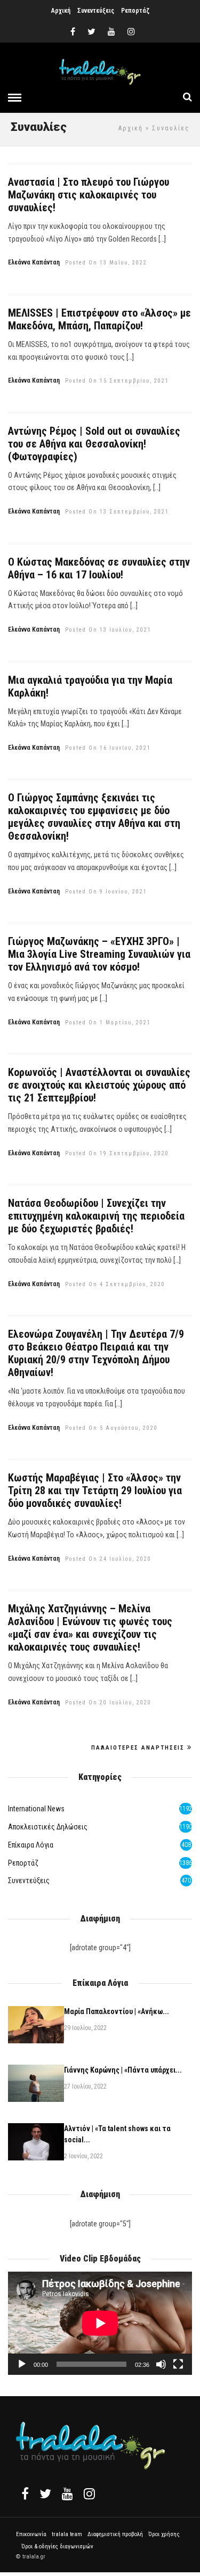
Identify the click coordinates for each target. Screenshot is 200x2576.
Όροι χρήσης (164, 2534)
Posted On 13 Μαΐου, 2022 (106, 263)
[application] (100, 2323)
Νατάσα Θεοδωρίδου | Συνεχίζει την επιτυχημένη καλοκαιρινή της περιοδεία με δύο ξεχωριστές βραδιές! (96, 1216)
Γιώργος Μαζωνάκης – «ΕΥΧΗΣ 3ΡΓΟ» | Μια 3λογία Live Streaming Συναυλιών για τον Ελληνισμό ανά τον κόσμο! (99, 954)
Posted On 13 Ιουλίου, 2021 (108, 630)
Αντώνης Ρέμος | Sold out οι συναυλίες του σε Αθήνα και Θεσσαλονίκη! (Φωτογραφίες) (94, 444)
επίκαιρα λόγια (31, 1845)
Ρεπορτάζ (135, 11)
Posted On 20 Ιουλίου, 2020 (108, 1703)
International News (36, 1809)
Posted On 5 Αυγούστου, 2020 (111, 1428)
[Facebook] (25, 2494)
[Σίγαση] (161, 2364)
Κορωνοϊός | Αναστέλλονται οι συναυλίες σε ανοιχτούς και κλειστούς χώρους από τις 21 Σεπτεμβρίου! (99, 1085)
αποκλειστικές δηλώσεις (48, 1827)
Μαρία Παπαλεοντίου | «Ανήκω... (117, 2011)
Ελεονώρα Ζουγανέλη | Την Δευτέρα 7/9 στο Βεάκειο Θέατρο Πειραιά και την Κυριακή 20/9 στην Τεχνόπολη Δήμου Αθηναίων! (96, 1353)
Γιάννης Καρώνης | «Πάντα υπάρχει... (123, 2070)
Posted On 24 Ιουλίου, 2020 (108, 1559)
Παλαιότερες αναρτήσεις (138, 1748)
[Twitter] (45, 2494)
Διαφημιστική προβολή (115, 2534)
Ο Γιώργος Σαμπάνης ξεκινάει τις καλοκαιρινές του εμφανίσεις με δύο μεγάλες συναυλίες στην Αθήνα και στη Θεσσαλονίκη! (94, 817)
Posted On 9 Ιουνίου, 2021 (106, 892)
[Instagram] (131, 32)
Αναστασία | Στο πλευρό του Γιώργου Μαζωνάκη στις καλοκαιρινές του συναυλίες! (89, 195)
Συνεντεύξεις (96, 11)
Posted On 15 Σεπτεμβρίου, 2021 (117, 381)
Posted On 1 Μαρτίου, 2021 (108, 1022)
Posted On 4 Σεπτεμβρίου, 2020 (115, 1284)
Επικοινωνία (31, 2534)
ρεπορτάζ (23, 1863)
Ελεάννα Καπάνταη (34, 262)
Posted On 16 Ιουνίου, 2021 (108, 748)
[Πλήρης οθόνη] (178, 2364)
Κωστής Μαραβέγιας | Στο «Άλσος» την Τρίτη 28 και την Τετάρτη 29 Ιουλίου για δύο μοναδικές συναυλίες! (95, 1490)
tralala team (67, 2534)
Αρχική (61, 11)
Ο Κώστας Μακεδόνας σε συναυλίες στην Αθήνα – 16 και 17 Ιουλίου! (99, 568)
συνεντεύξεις (29, 1881)
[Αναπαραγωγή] (22, 2364)
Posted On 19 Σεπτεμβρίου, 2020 (117, 1153)
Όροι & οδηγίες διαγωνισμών (57, 2546)
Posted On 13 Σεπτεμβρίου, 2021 (117, 512)
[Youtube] (111, 32)
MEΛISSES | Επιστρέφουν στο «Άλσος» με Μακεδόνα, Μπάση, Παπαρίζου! (99, 319)
